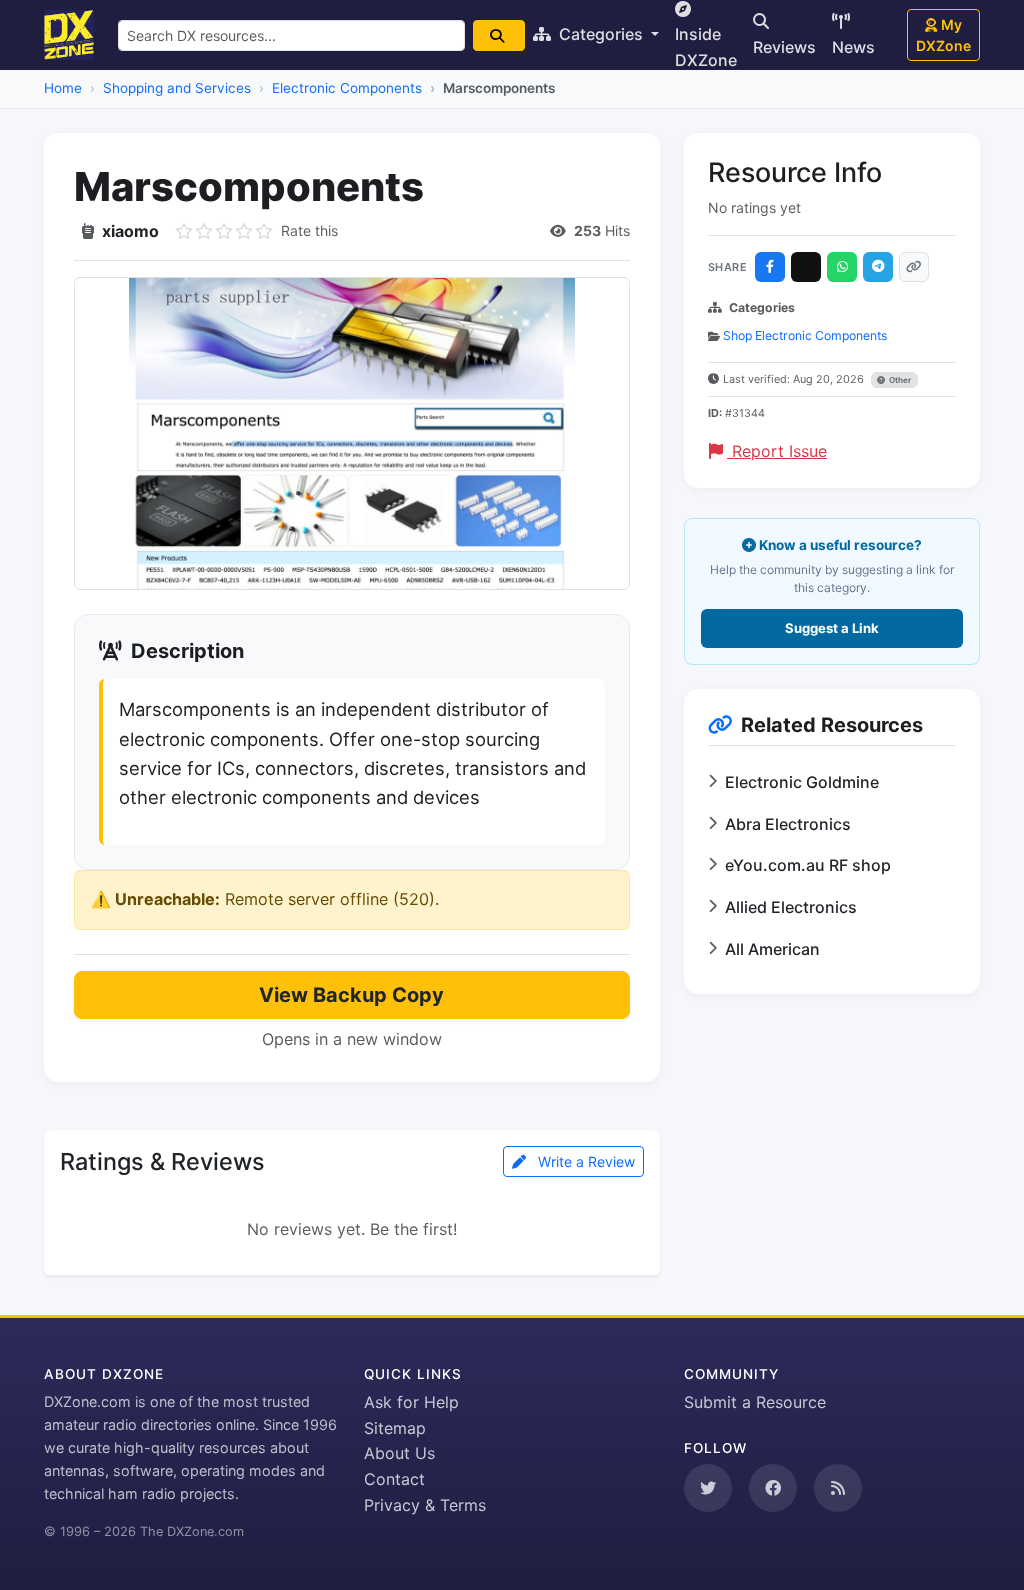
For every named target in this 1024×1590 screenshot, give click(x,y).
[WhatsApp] (842, 267)
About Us (399, 1453)
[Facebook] (770, 267)
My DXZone (943, 35)
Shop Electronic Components (805, 335)
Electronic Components (347, 88)
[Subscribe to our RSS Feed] (838, 1488)
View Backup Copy (351, 995)
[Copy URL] (914, 267)
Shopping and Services (177, 88)
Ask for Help (411, 1402)
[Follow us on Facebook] (773, 1488)
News (853, 47)
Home (63, 88)
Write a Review (584, 1161)
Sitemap (395, 1428)
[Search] (499, 35)
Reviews (784, 47)
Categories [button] (601, 34)
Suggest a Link (832, 628)
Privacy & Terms (425, 1505)
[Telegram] (878, 267)
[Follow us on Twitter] (708, 1488)
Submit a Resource (755, 1402)
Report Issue (777, 451)
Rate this (309, 230)
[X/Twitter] (806, 267)
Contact (394, 1479)
